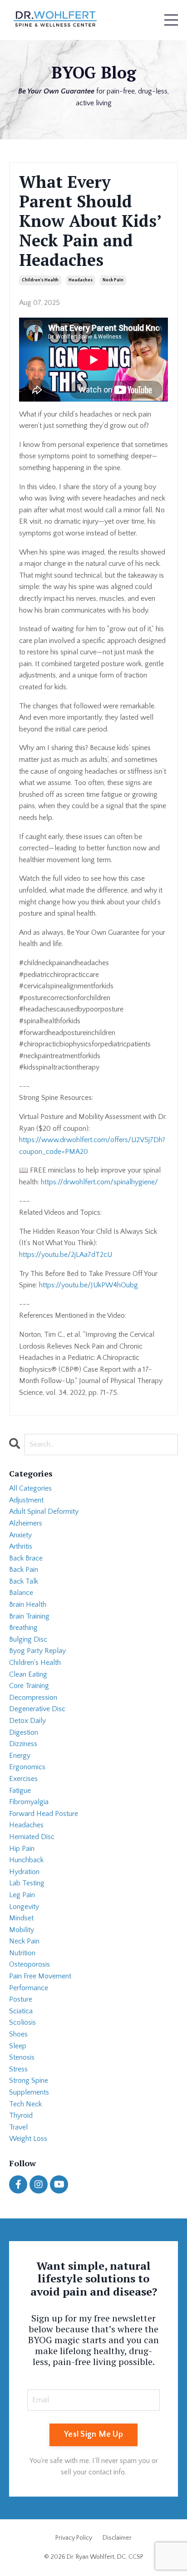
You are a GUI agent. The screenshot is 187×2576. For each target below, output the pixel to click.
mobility (22, 1930)
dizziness (23, 1744)
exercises (23, 1779)
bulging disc (28, 1639)
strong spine (29, 2080)
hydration (24, 1872)
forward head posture (44, 1814)
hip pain (22, 1849)
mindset (21, 1918)
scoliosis (22, 2022)
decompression (33, 1698)
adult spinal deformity (44, 1511)
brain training (29, 1616)
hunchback (26, 1860)
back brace (26, 1558)
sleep (18, 2046)
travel (18, 2127)
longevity (24, 1907)
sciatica (21, 2011)
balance (21, 1593)
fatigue (20, 1791)
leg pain (22, 1895)
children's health (40, 280)
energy (20, 1756)
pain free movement (40, 1976)
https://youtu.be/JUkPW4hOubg (89, 1285)
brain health (28, 1604)
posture (21, 1999)
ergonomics (27, 1767)
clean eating (28, 1674)
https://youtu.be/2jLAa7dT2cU (66, 1255)
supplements (29, 2092)
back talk (24, 1581)
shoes (18, 2034)
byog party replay (37, 1651)
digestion (24, 1732)
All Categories (30, 1488)
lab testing (27, 1883)
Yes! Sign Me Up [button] (93, 2434)
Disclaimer (117, 2538)
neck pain (113, 280)
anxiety (20, 1535)
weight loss (28, 2139)
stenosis (22, 2057)
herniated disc (32, 1837)
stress (18, 2069)
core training (29, 1686)
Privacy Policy (74, 2538)
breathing (23, 1628)
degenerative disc (37, 1709)
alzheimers (26, 1523)
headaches (81, 280)
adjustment (26, 1500)
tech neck (25, 2104)
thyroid (21, 2115)
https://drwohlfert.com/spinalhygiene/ (99, 1182)
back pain (24, 1570)
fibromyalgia (29, 1802)
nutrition (22, 1953)
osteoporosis (30, 1964)
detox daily (27, 1721)
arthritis (21, 1546)
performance (29, 1988)
